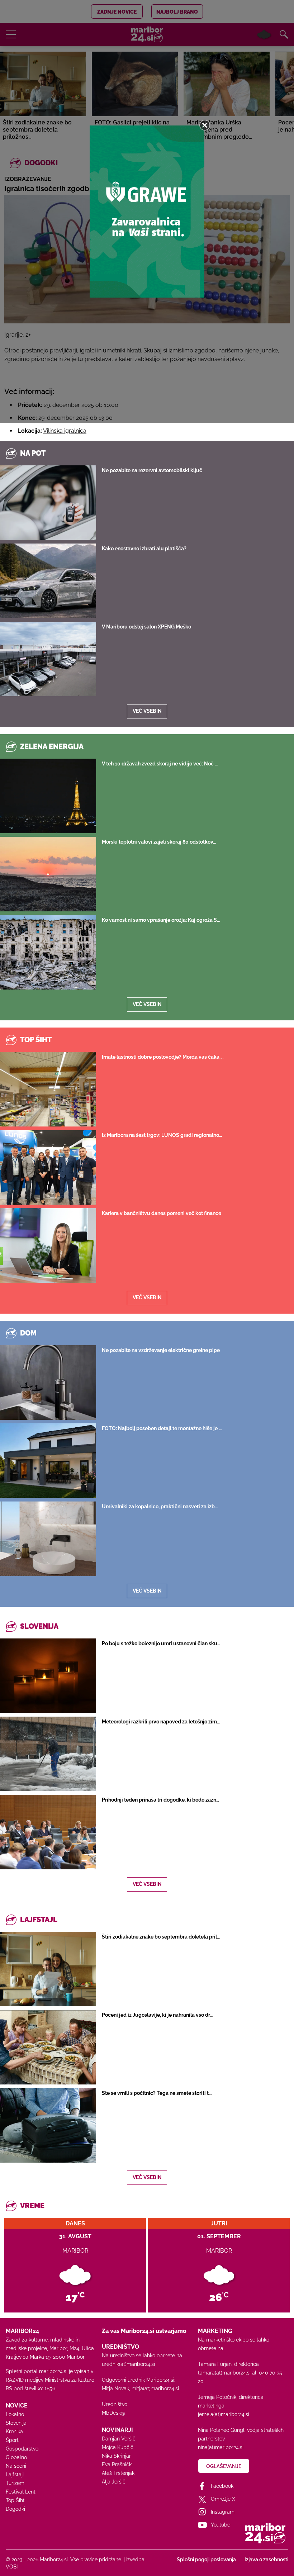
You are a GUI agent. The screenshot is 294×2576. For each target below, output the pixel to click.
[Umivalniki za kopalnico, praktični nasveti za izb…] (48, 1539)
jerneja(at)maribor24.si (224, 2414)
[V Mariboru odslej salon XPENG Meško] (48, 659)
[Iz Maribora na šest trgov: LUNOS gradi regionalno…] (48, 1167)
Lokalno (15, 2414)
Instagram (223, 2512)
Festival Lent (21, 2492)
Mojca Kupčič (118, 2447)
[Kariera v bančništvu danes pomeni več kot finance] (48, 1246)
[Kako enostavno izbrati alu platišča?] (48, 581)
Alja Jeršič (114, 2482)
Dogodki (15, 2509)
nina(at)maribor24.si (221, 2447)
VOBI (12, 2567)
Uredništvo (115, 2404)
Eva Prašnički (117, 2464)
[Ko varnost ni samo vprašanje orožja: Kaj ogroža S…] (48, 952)
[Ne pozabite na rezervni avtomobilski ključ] (48, 503)
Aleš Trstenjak (118, 2473)
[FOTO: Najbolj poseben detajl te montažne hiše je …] (48, 1461)
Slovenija (16, 2423)
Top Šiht (15, 2500)
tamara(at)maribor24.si (224, 2373)
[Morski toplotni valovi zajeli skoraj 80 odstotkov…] (48, 874)
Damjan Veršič (119, 2439)
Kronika (14, 2432)
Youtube (220, 2525)
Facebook (222, 2486)
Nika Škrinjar (116, 2456)
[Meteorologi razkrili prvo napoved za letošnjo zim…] (48, 1754)
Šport (12, 2440)
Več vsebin (147, 711)
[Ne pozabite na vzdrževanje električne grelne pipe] (48, 1382)
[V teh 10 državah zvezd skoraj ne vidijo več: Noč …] (48, 796)
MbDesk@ (113, 2413)
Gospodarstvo (22, 2449)
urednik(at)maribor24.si (128, 2364)
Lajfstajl (15, 2475)
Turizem (15, 2483)
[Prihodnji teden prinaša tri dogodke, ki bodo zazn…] (48, 1832)
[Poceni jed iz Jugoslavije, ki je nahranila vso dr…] (48, 2047)
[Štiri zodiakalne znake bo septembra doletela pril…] (48, 1969)
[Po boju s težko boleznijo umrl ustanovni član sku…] (48, 1676)
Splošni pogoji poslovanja (206, 2560)
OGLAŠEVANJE (224, 2466)
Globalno (16, 2457)
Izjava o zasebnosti (266, 2560)
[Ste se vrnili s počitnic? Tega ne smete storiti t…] (48, 2125)
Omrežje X (223, 2499)
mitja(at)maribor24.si (155, 2388)
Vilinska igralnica (65, 431)
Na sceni (16, 2466)
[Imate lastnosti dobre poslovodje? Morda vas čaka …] (48, 1089)
